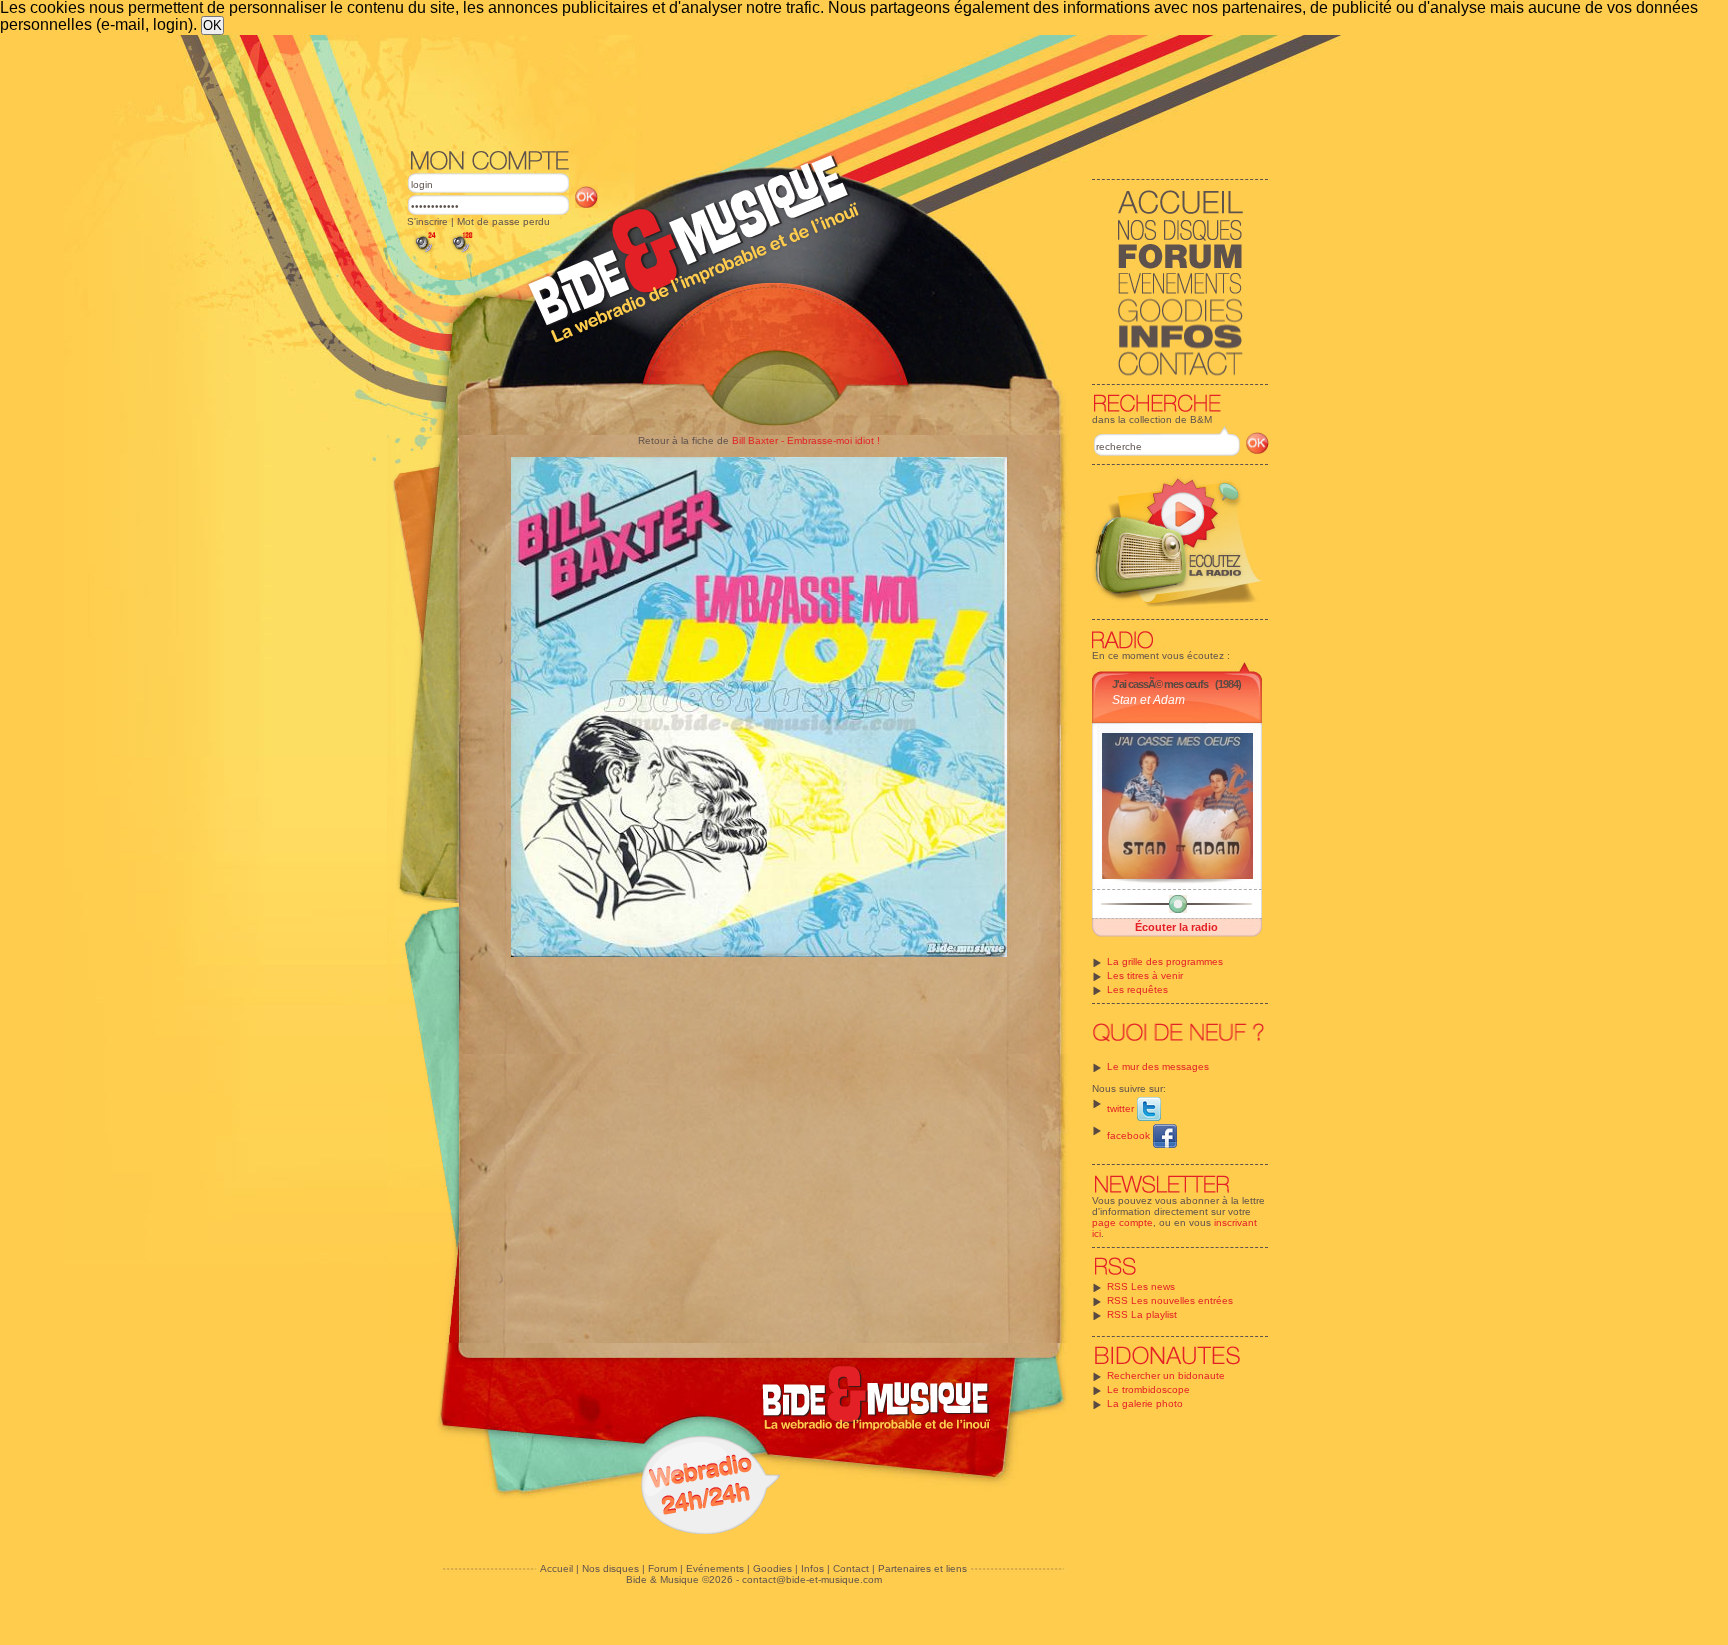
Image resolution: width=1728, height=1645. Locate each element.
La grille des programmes (1165, 961)
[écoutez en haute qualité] (461, 252)
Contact (851, 1568)
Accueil (556, 1568)
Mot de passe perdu (503, 221)
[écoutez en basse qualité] (424, 252)
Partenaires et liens (922, 1568)
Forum (662, 1568)
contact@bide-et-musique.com (812, 1579)
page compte (1122, 1222)
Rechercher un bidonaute (1166, 1375)
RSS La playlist (1142, 1314)
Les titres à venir (1145, 975)
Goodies (772, 1568)
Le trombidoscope (1148, 1389)
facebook (1130, 1135)
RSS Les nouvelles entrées (1170, 1300)
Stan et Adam (1148, 700)
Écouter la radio (1176, 927)
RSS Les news (1141, 1286)
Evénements (715, 1568)
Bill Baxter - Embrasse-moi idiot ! (806, 440)
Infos (812, 1568)
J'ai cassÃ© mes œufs (1160, 684)
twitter (1122, 1108)
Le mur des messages (1158, 1066)
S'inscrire (427, 221)
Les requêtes (1137, 989)
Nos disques (610, 1568)
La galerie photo (1145, 1403)
